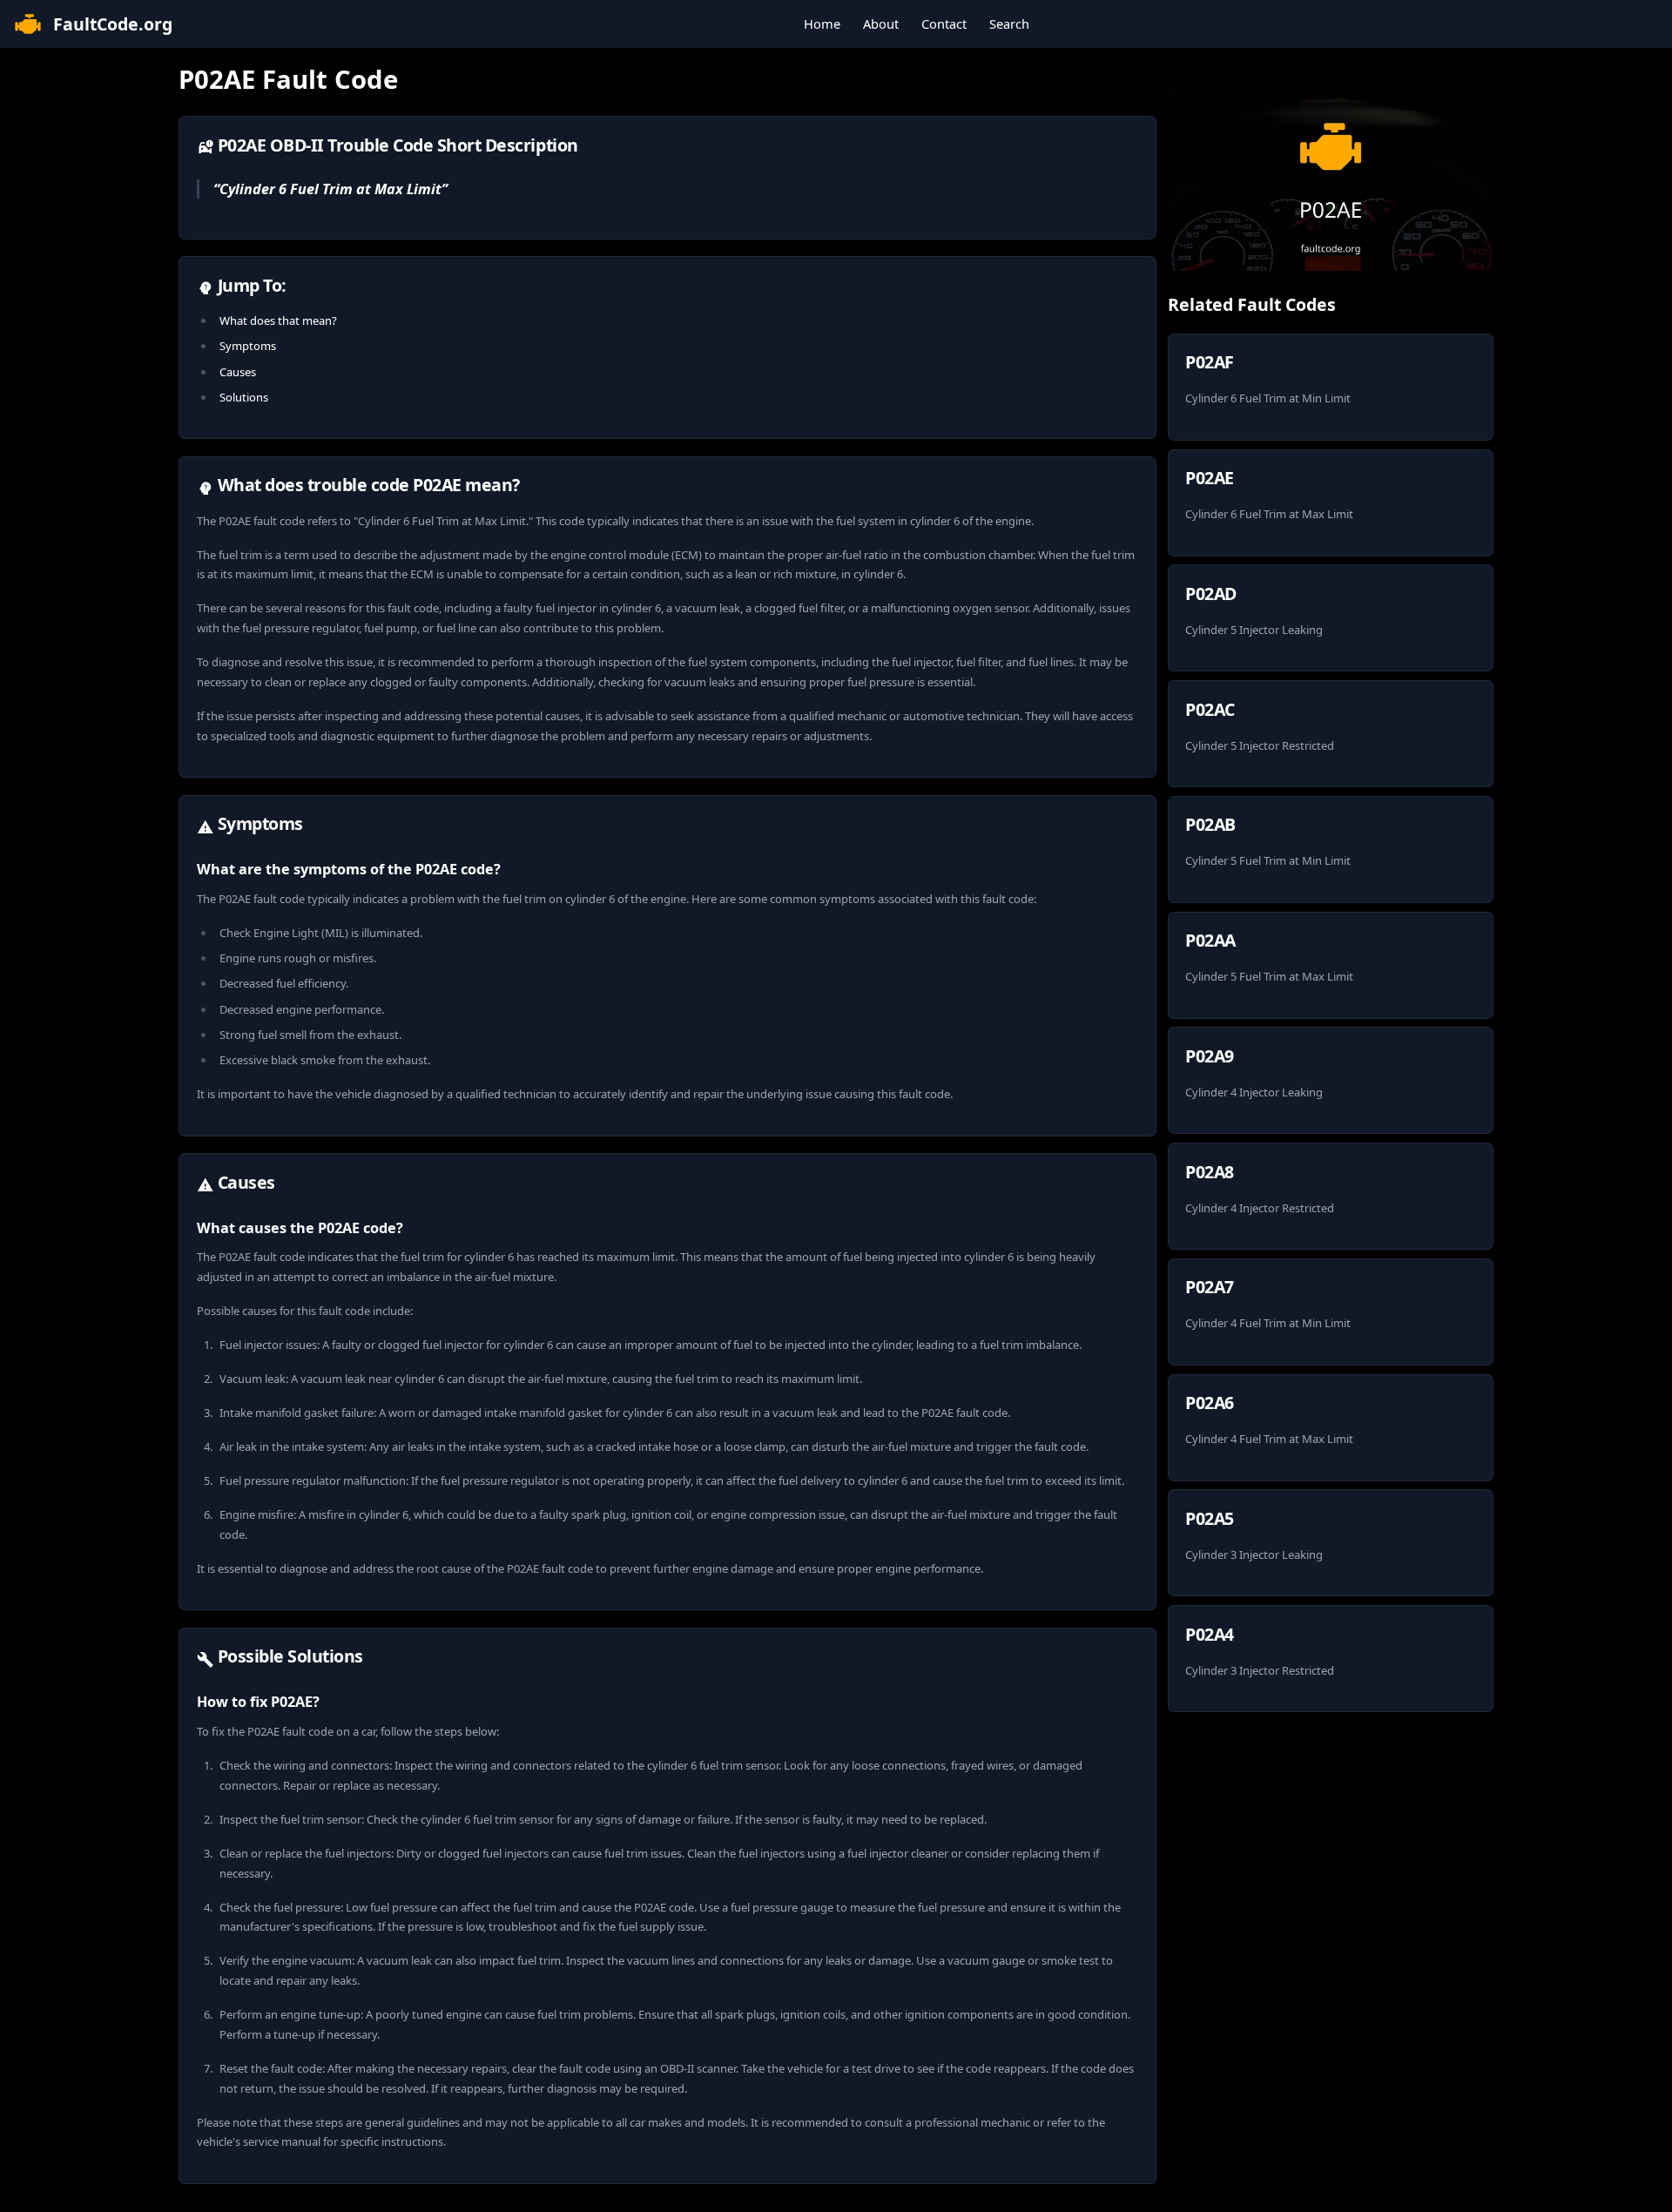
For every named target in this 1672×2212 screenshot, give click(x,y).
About (881, 24)
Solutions (244, 397)
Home (822, 24)
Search (1009, 24)
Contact (944, 24)
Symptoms (248, 346)
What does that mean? (278, 320)
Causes (238, 372)
